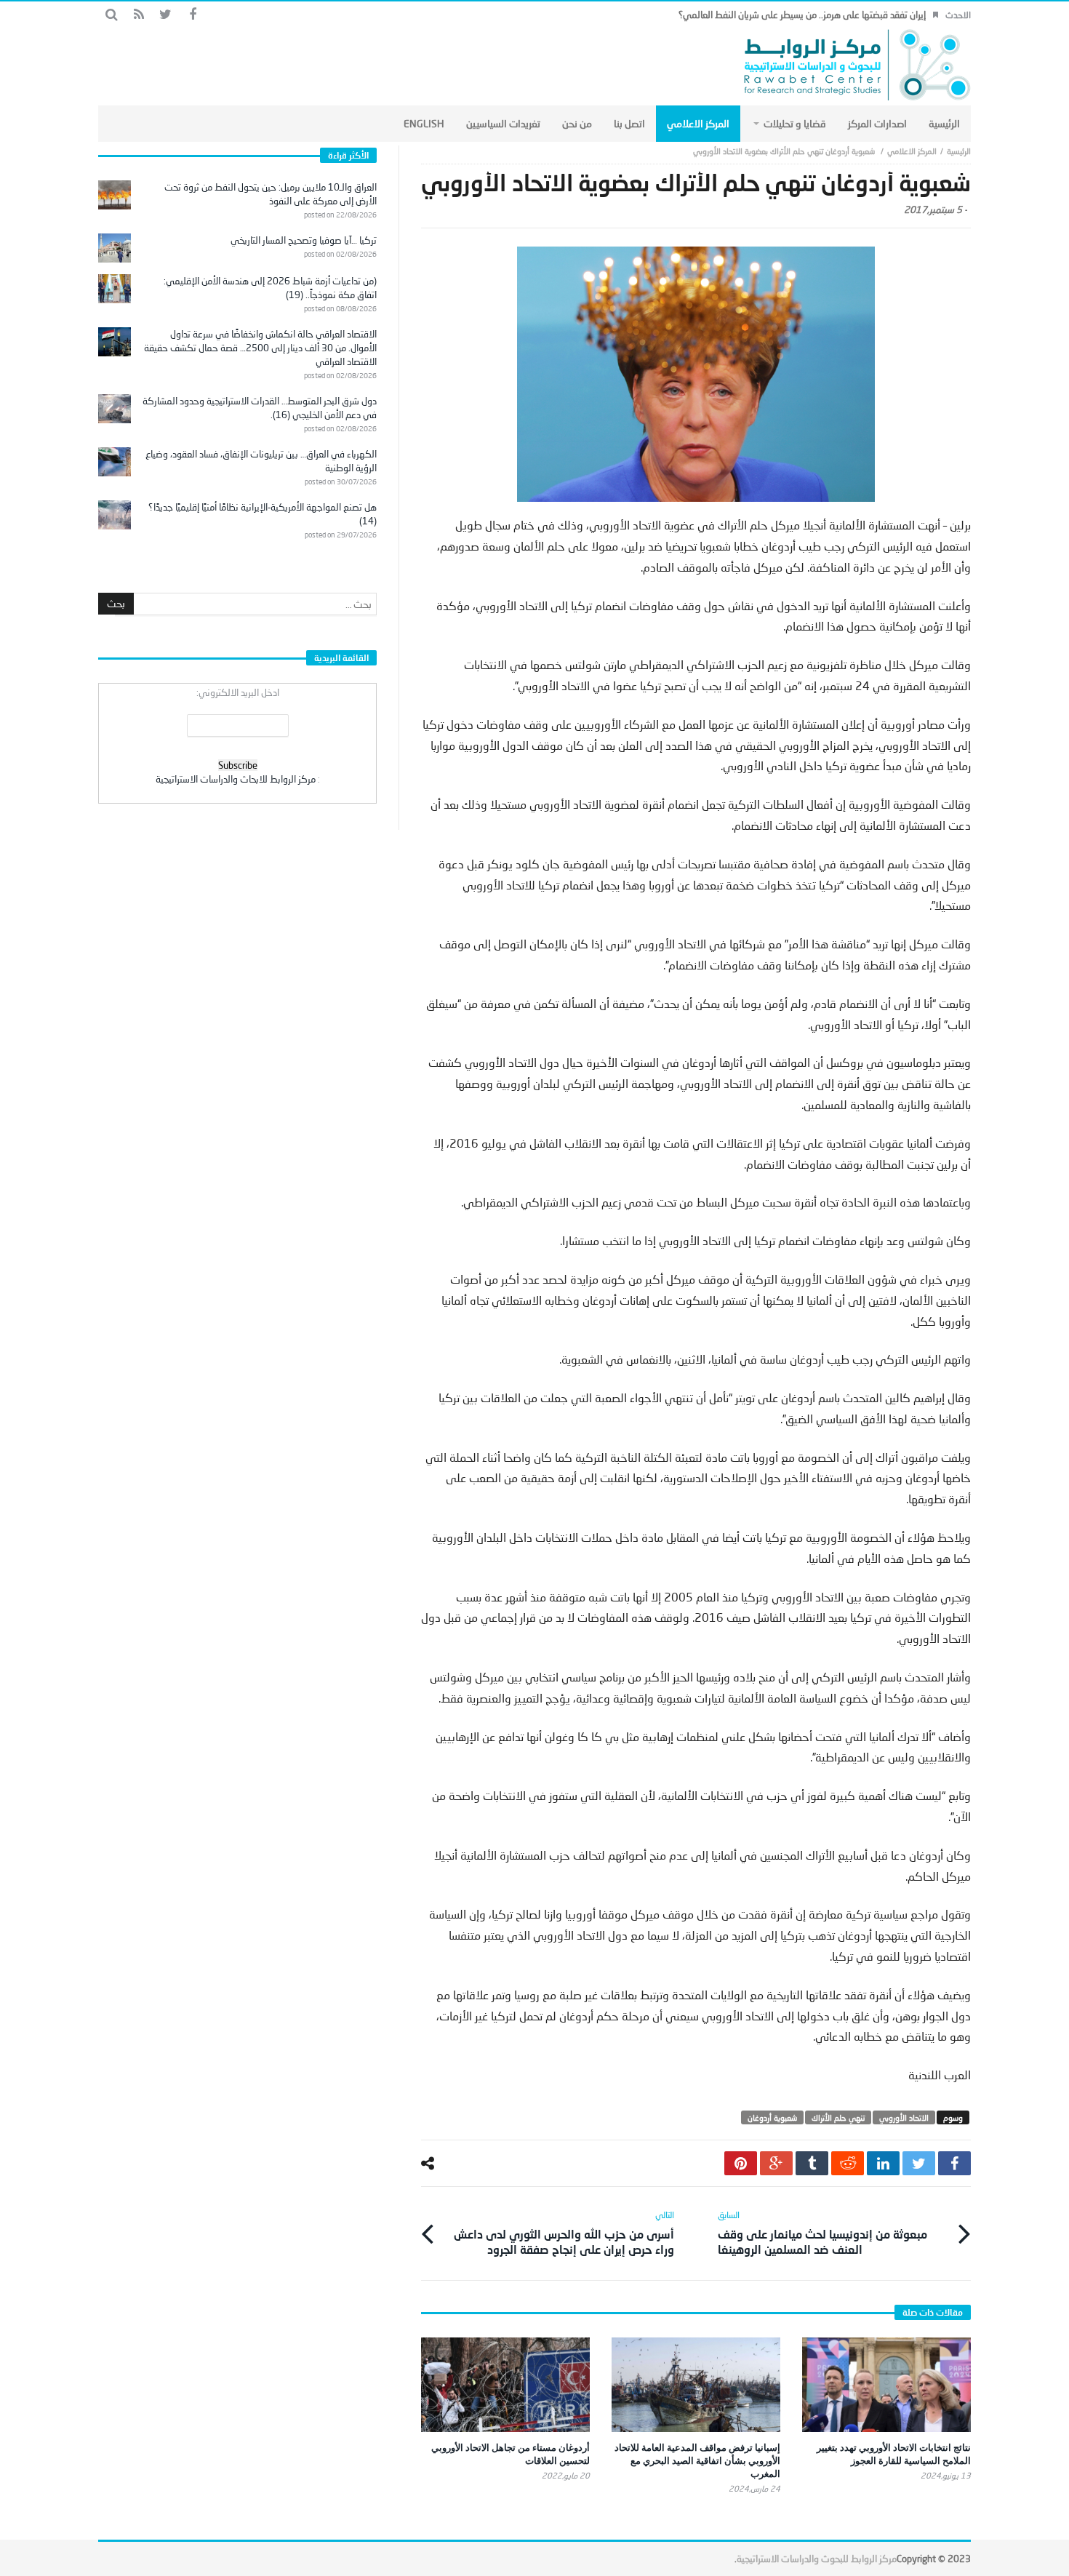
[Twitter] (165, 15)
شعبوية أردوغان (772, 2117)
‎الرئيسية (959, 151)
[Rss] (139, 15)
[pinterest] (741, 2163)
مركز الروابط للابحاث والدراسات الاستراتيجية (236, 779)
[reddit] (848, 2163)
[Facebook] (192, 15)
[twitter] (919, 2163)
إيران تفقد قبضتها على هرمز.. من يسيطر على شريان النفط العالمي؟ (802, 15)
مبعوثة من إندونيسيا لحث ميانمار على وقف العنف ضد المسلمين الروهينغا (822, 2233)
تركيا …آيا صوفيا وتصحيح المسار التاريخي (304, 240)
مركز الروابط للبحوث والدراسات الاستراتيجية (817, 2559)
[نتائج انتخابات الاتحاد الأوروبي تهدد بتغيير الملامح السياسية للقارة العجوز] (886, 2385)
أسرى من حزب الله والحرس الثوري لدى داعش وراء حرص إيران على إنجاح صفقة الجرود (564, 2233)
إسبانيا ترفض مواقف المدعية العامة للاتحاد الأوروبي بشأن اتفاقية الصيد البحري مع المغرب (697, 2460)
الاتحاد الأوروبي (904, 2117)
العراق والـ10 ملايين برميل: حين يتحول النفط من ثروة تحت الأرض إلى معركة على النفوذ (271, 194)
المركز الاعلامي (912, 151)
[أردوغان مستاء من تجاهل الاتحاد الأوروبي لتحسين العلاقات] (505, 2385)
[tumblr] (812, 2163)
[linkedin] (883, 2163)
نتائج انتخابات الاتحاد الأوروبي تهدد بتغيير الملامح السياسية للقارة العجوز (894, 2454)
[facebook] (954, 2163)
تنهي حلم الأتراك (838, 2117)
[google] (776, 2163)
